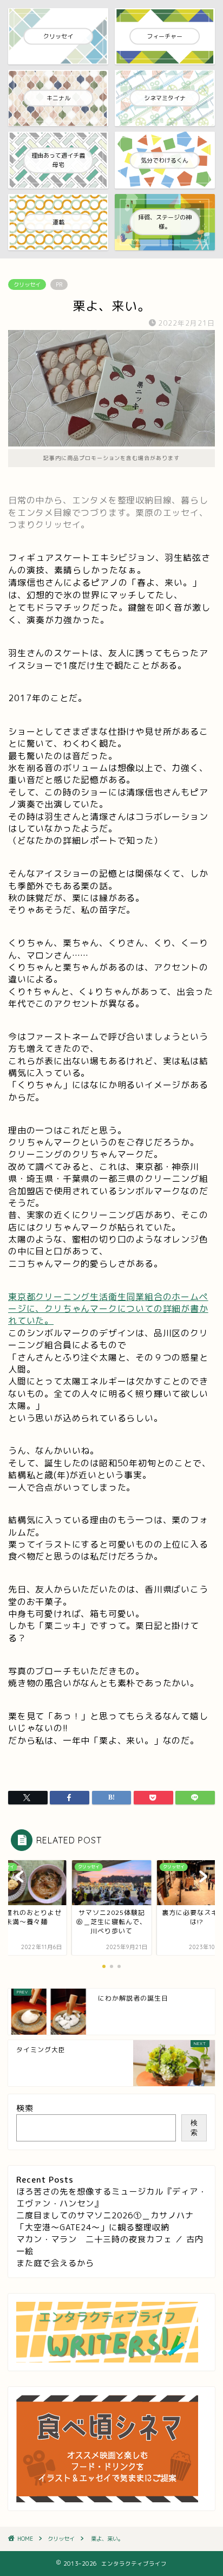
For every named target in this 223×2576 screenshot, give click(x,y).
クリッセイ (27, 284)
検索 (25, 2108)
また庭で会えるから (55, 2263)
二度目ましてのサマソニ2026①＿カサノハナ (105, 2215)
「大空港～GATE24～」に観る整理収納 (93, 2227)
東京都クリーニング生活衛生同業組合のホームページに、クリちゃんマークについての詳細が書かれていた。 (108, 1309)
